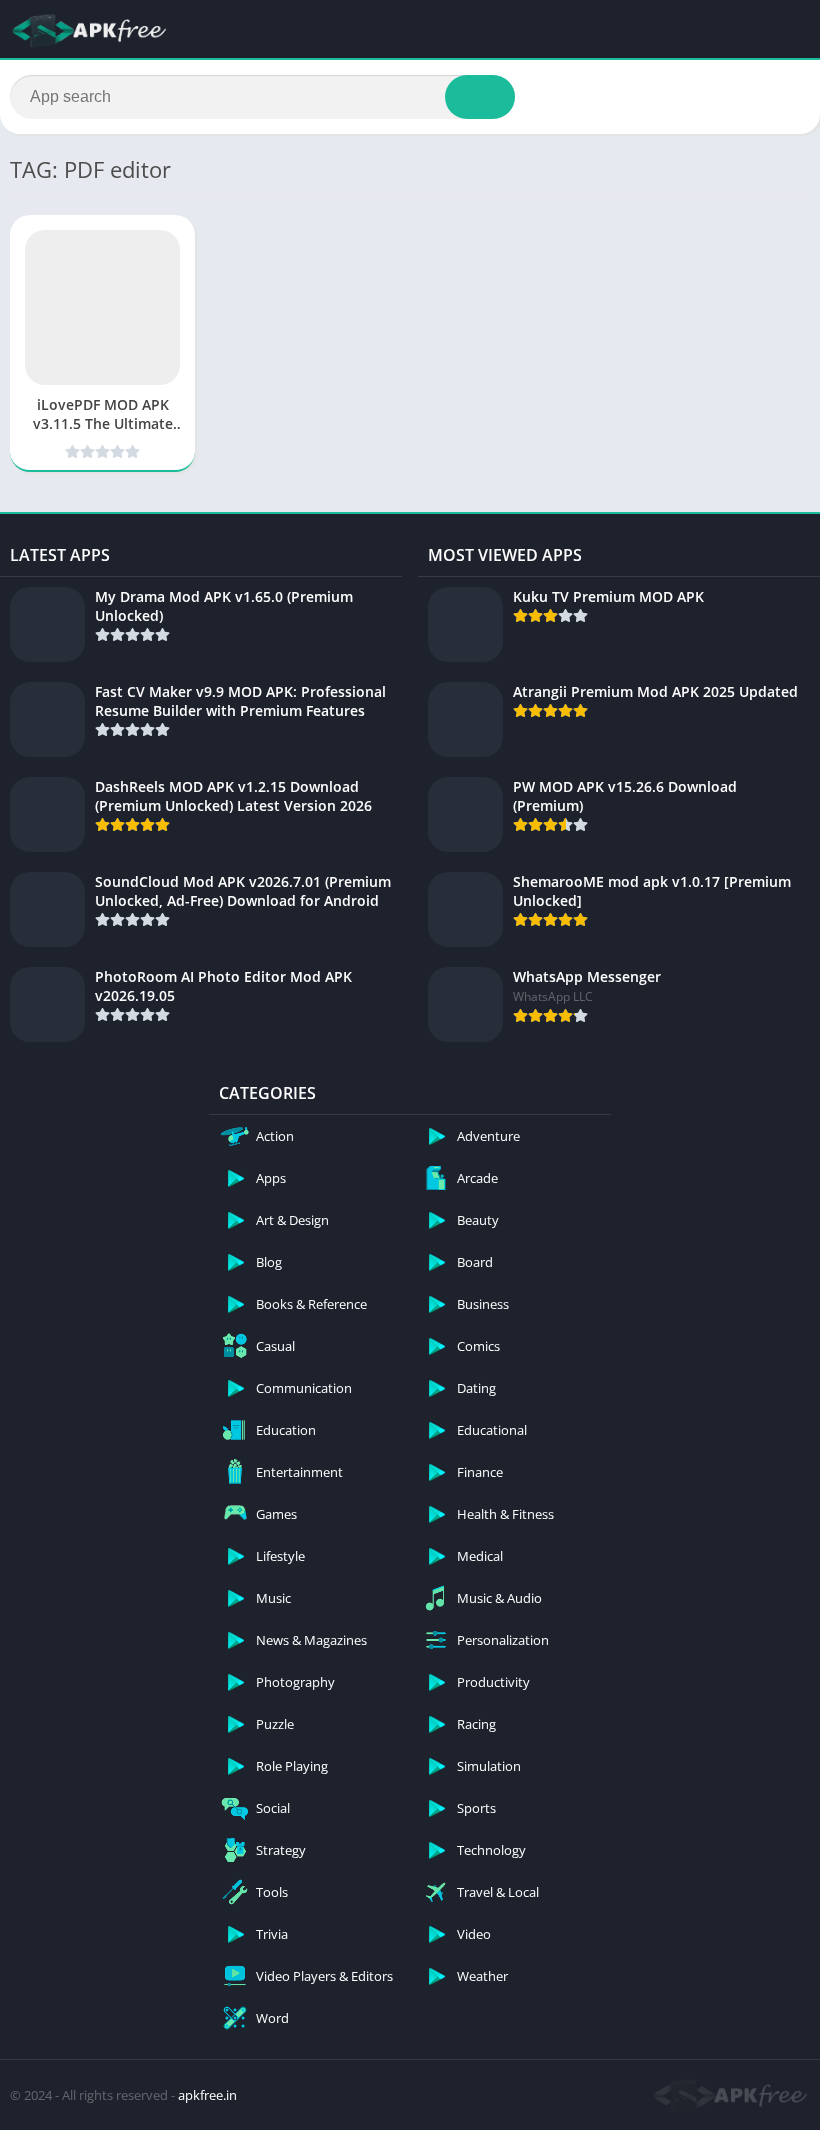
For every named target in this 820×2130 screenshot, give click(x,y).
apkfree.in (207, 2095)
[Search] (480, 97)
